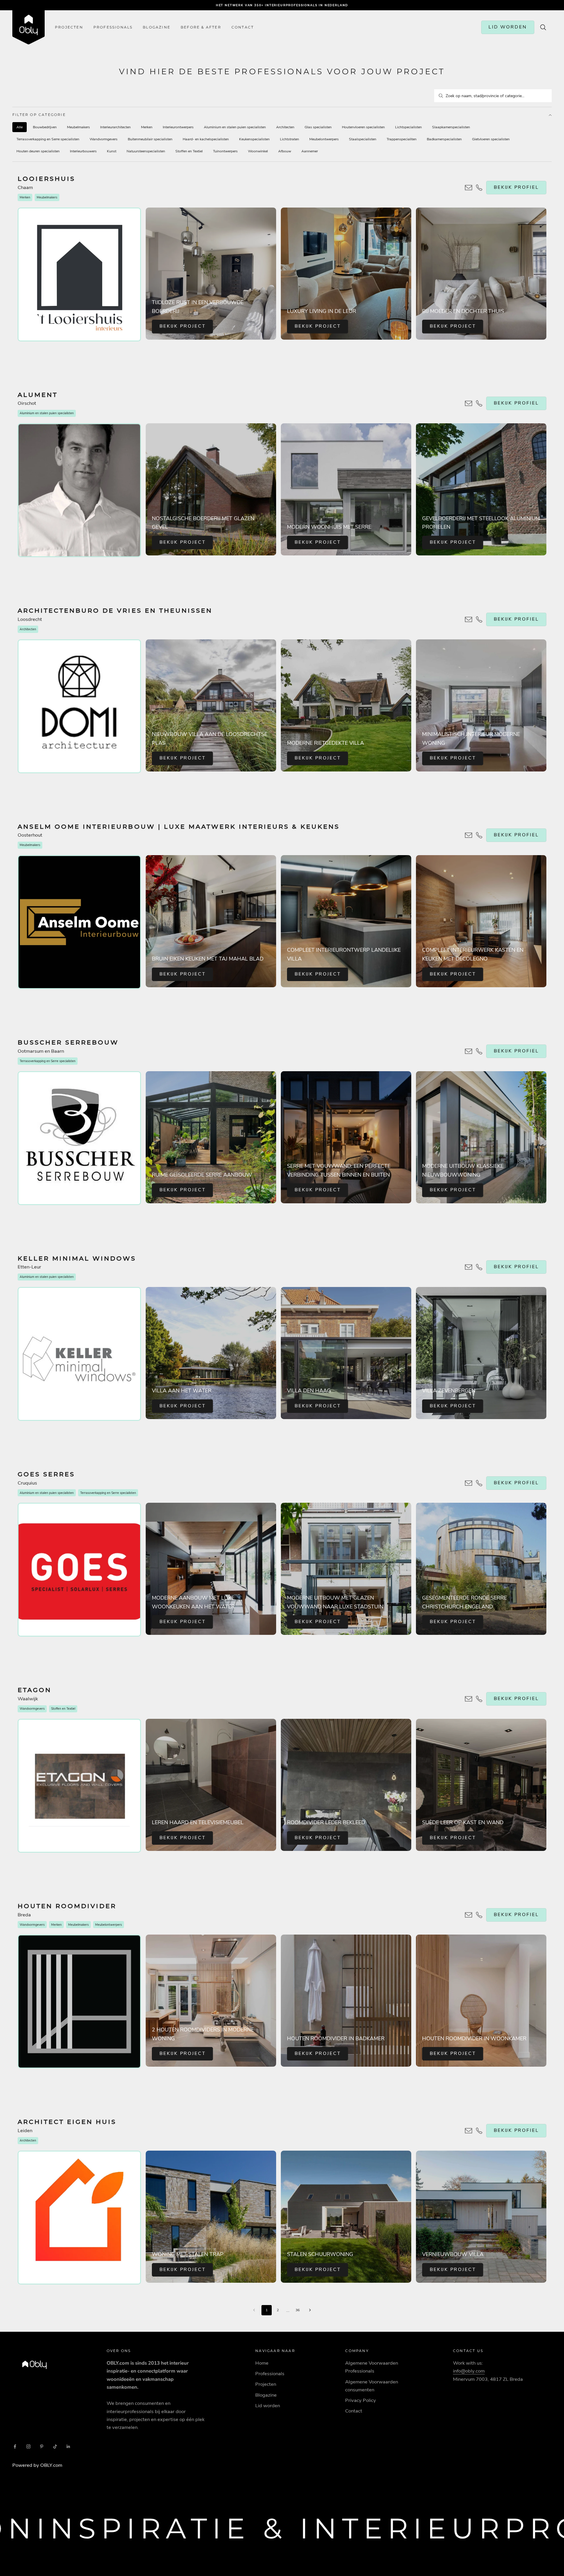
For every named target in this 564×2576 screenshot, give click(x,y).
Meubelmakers (78, 127)
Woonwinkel (258, 151)
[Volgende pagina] (310, 2310)
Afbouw (285, 151)
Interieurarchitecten (115, 127)
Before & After (201, 27)
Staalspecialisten (363, 139)
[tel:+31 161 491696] (479, 188)
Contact (354, 2411)
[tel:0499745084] (479, 403)
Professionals (113, 27)
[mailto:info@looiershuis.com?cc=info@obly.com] (469, 188)
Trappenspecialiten (402, 139)
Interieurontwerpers (178, 127)
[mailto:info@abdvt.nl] (479, 619)
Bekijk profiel (516, 187)
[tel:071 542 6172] (479, 2131)
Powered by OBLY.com (37, 2465)
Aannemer (310, 151)
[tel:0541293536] (479, 1051)
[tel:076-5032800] (479, 1267)
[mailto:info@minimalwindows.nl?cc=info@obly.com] (469, 1267)
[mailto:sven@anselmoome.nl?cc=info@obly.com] (469, 835)
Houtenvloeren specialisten (363, 127)
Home (262, 2363)
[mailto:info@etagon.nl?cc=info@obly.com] (469, 1699)
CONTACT (243, 27)
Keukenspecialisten (254, 139)
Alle (20, 127)
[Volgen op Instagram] (28, 2447)
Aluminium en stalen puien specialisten (235, 127)
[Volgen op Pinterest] (42, 2447)
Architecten (285, 127)
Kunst (112, 151)
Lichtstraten (289, 139)
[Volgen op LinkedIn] (68, 2447)
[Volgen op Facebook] (15, 2447)
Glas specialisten (318, 127)
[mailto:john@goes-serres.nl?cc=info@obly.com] (469, 1483)
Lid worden (268, 2406)
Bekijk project (183, 326)
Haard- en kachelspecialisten (206, 139)
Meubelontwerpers (324, 139)
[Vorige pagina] (254, 2310)
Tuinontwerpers (225, 151)
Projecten (69, 27)
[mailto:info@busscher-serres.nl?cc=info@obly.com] (469, 1051)
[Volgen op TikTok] (55, 2447)
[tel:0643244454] (479, 835)
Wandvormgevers (104, 139)
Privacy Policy (361, 2400)
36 (298, 2310)
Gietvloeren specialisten (491, 139)
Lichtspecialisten (408, 127)
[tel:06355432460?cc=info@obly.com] (469, 619)
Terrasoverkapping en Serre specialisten (48, 139)
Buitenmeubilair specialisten (150, 139)
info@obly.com (469, 2371)
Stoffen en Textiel (189, 151)
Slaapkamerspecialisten (451, 127)
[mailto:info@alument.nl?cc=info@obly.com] (469, 403)
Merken (147, 127)
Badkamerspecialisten (444, 139)
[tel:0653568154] (479, 1483)
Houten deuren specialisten (38, 151)
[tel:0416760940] (479, 1699)
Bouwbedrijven (45, 127)
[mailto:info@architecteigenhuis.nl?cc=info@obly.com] (469, 2131)
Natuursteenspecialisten (146, 151)
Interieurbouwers (83, 151)
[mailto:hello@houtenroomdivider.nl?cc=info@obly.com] (469, 1915)
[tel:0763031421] (479, 1915)
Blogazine (157, 27)
